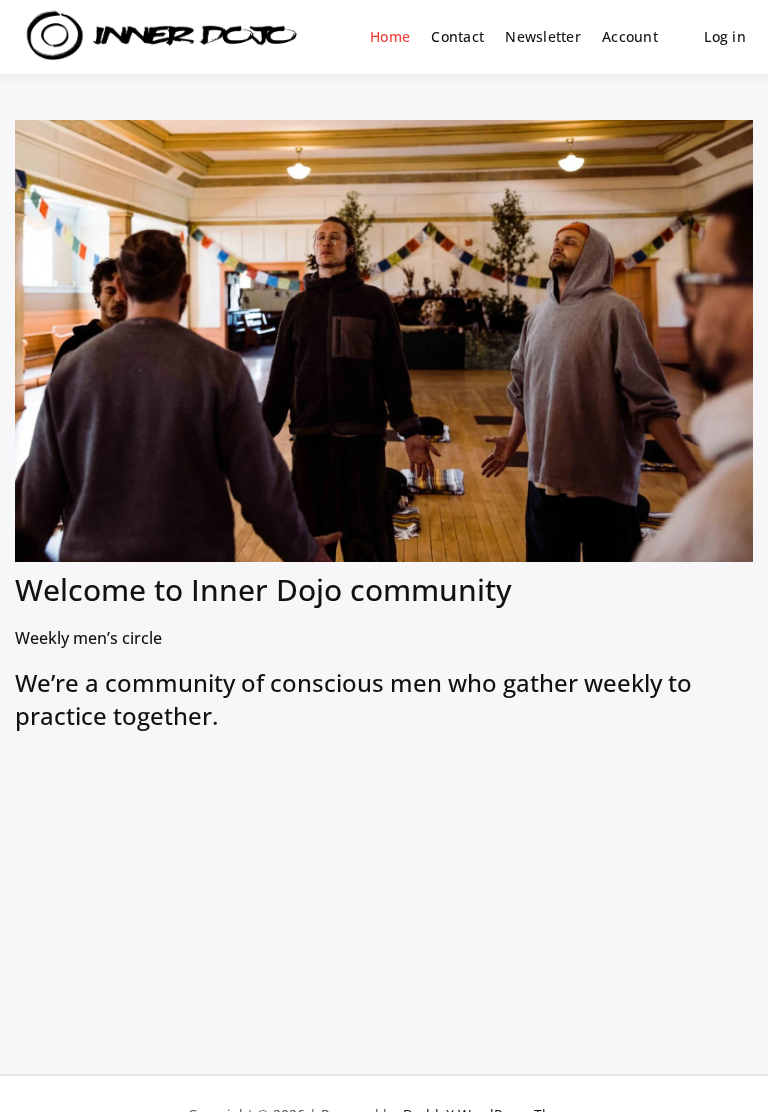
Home (390, 36)
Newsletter (543, 36)
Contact (457, 36)
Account (630, 36)
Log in (725, 36)
